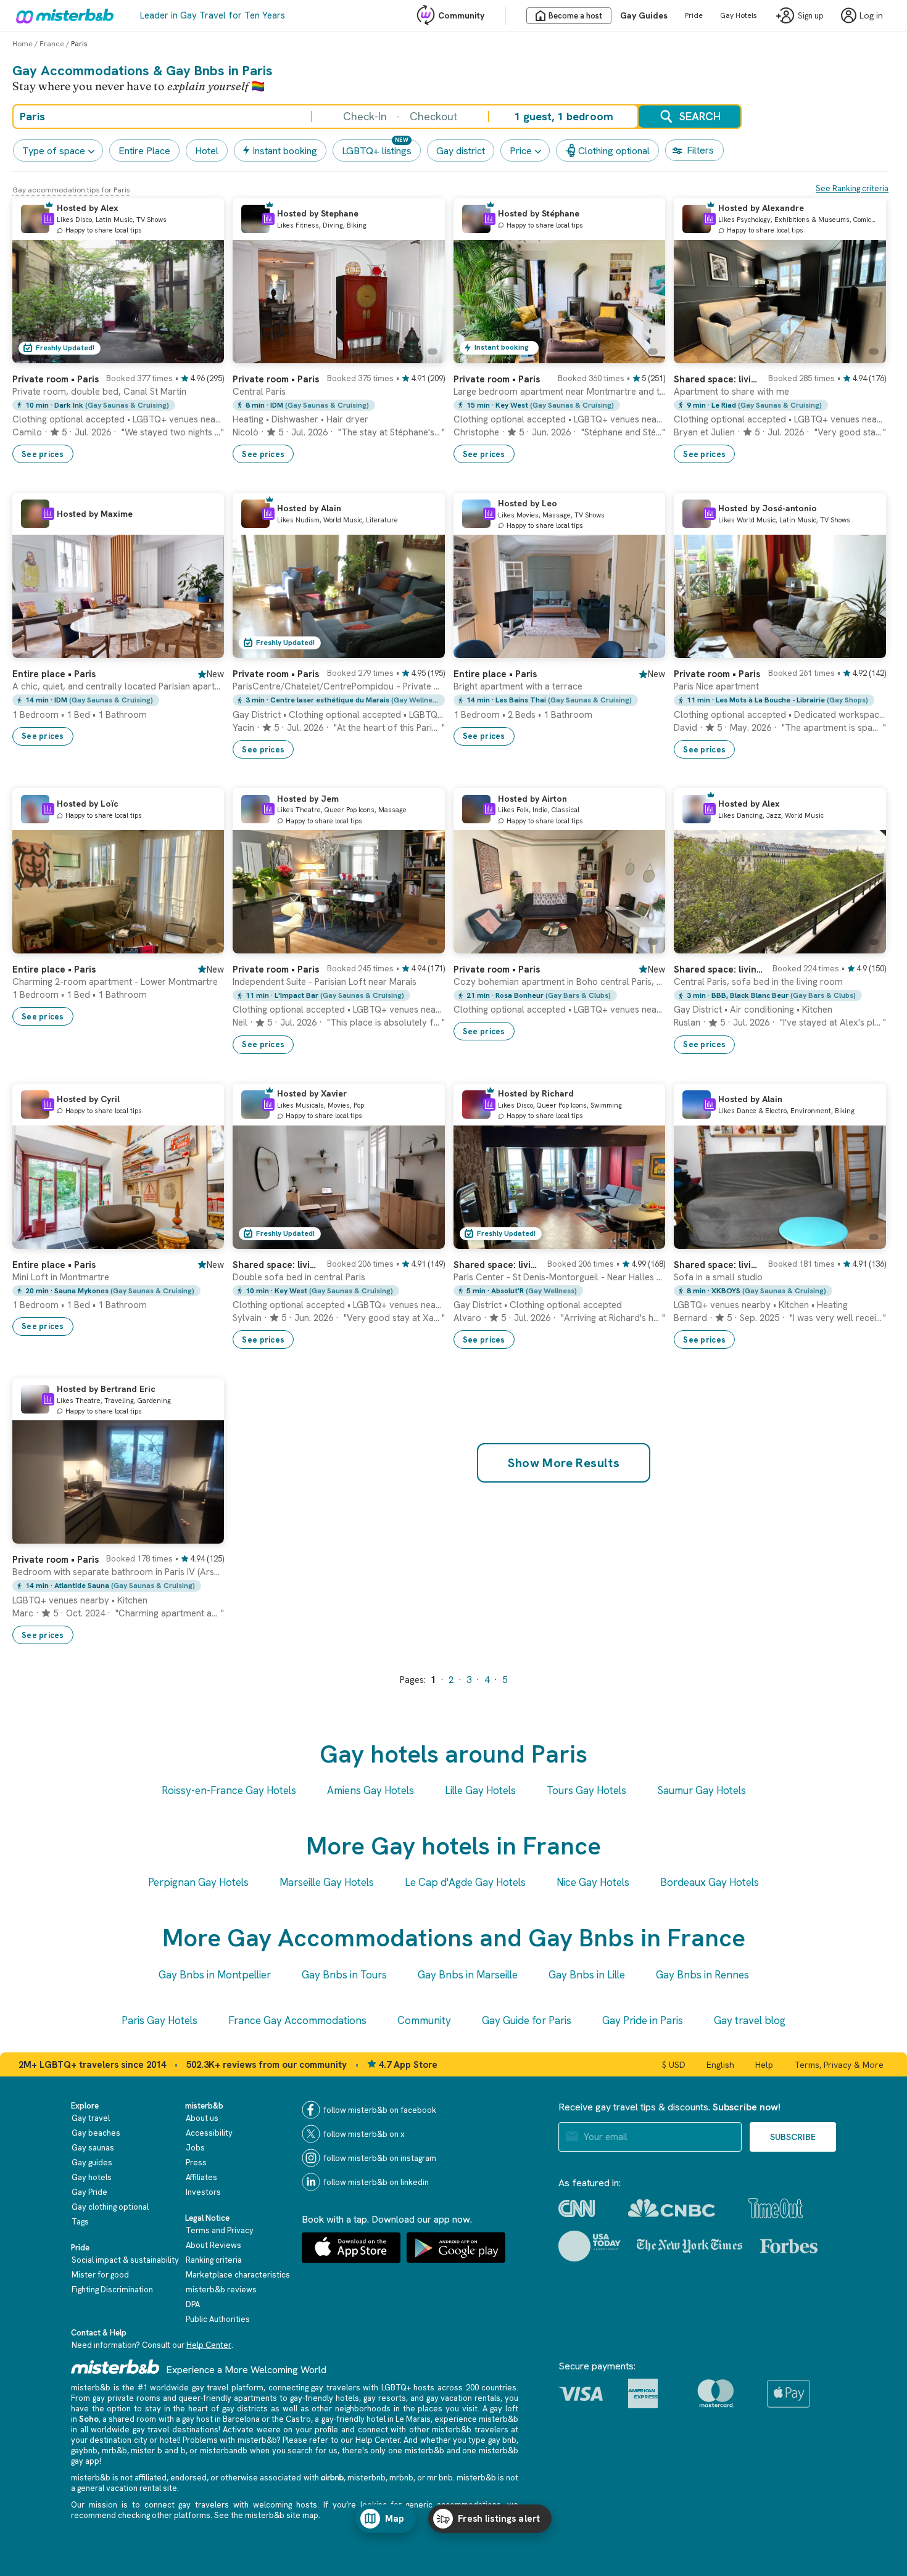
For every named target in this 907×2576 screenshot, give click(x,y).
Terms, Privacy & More (839, 2065)
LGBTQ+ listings (377, 151)
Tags (80, 2222)
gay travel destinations (176, 2430)
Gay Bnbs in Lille (587, 1975)
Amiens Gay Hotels (371, 1790)
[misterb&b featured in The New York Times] (690, 2246)
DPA (193, 2304)
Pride (694, 15)
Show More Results (564, 1463)
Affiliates (201, 2177)
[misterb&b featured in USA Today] (590, 2246)
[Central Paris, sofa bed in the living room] (864, 944)
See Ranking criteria (852, 188)
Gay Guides (644, 15)
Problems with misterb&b (230, 2440)
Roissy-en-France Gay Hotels (229, 1790)
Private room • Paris (56, 379)
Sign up (811, 16)
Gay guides (92, 2162)
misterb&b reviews (221, 2290)
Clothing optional (614, 151)
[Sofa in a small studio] (864, 1240)
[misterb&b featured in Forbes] (789, 2246)
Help (764, 2065)
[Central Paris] (423, 354)
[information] (48, 219)
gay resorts (385, 2398)
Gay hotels (92, 2177)
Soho (89, 2419)
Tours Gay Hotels (586, 1790)
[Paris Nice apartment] (864, 649)
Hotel (207, 151)
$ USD (674, 2065)
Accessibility (209, 2133)
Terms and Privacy (220, 2230)
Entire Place (144, 151)
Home (23, 44)
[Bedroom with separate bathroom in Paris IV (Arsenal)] (202, 1534)
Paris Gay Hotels (159, 2020)
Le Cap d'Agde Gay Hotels (465, 1882)
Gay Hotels (739, 15)
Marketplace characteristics (238, 2275)
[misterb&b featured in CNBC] (672, 2208)
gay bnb (502, 2440)
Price (521, 151)
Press (196, 2162)
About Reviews (213, 2245)
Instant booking (285, 151)
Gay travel (91, 2118)
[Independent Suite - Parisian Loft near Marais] (423, 944)
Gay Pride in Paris (643, 2020)
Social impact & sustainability (125, 2260)
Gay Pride (89, 2192)
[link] (118, 414)
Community (461, 15)
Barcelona (241, 2419)
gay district (461, 151)
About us (202, 2118)
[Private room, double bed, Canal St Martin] (202, 354)
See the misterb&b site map (266, 2515)
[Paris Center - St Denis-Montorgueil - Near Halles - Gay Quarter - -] (644, 1240)
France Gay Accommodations (297, 2020)
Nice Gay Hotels (593, 1882)
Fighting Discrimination (112, 2290)
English (720, 2065)
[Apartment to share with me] (864, 354)
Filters (700, 150)
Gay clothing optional (110, 2207)
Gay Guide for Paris (527, 2020)
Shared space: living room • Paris (717, 379)
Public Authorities (218, 2319)
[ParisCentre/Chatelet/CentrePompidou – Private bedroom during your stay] (423, 649)
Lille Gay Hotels (480, 1790)
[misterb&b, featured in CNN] (577, 2208)
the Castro (291, 2419)
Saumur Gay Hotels (702, 1790)
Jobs (195, 2148)
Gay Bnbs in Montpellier (215, 1975)
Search (700, 116)
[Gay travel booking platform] (115, 2367)
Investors (203, 2192)
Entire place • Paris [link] (54, 674)
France (52, 44)
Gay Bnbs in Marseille (468, 1975)
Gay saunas (93, 2148)
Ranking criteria (214, 2260)
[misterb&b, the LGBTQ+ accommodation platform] (62, 15)
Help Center (209, 2345)
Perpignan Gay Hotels (198, 1882)
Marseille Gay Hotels (327, 1882)
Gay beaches (96, 2133)
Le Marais (413, 2419)
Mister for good (100, 2275)
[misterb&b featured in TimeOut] (776, 2208)
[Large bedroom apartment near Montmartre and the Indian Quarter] (644, 354)
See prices (43, 454)
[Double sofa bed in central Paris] (423, 1240)
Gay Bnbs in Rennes (702, 1975)
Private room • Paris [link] (497, 969)
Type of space (54, 151)
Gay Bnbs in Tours (344, 1975)
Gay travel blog (750, 2020)
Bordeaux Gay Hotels (710, 1882)
